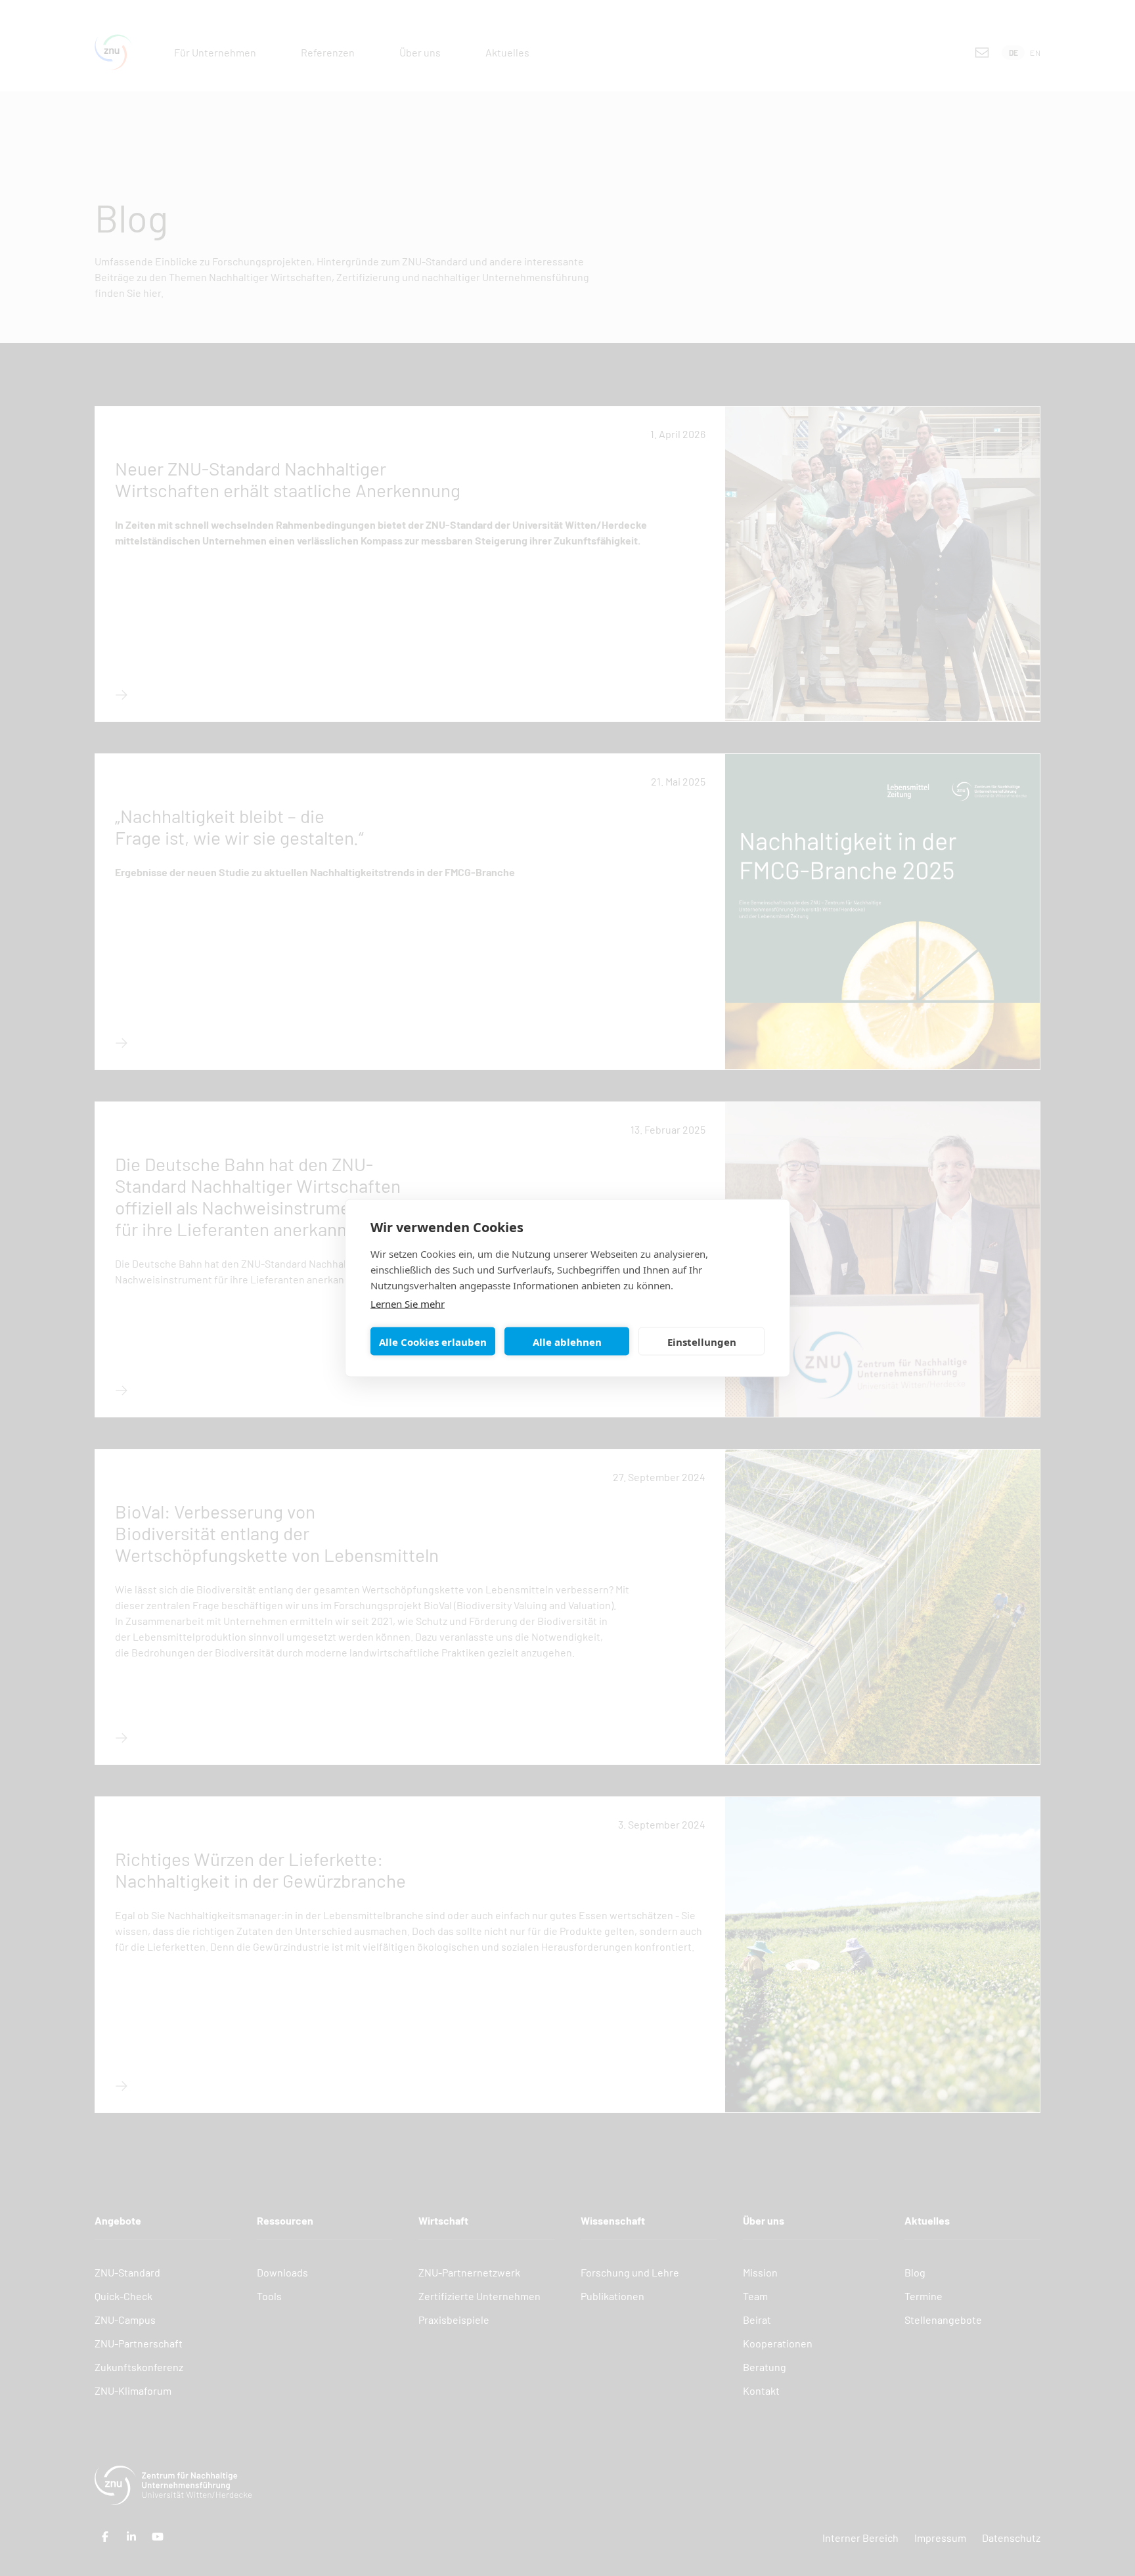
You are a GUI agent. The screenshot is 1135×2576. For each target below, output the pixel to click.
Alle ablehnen (567, 1341)
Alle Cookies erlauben (433, 1341)
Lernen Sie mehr (408, 1304)
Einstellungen (702, 1341)
